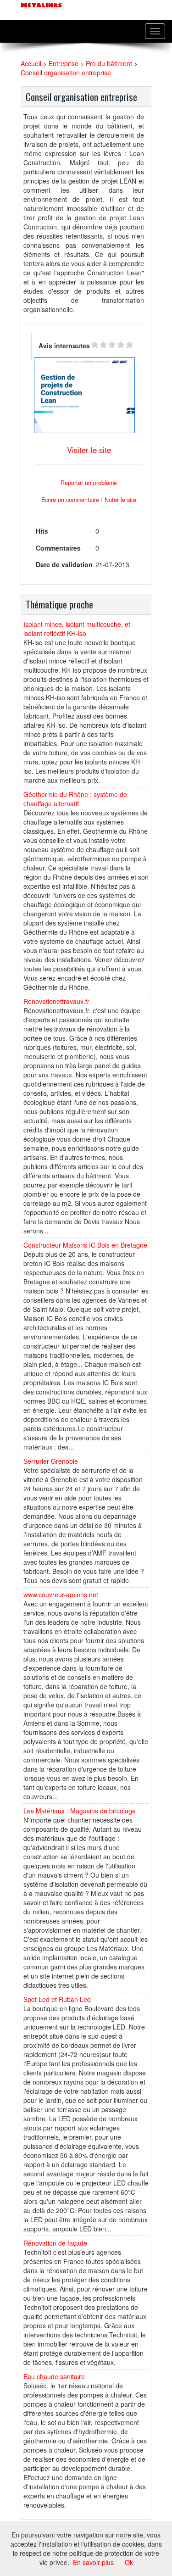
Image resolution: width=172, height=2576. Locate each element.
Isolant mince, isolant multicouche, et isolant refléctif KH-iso (77, 629)
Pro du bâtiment (109, 63)
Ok (129, 2562)
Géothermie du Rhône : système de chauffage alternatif (75, 799)
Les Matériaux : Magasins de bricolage (80, 1811)
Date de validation (64, 564)
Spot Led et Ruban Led (57, 1999)
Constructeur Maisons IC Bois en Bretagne (85, 1245)
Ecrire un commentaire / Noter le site (89, 500)
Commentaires (58, 548)
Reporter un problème (89, 483)
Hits (42, 531)
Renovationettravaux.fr (56, 1001)
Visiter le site (89, 450)
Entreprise (64, 63)
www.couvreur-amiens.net (61, 1595)
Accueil (31, 63)
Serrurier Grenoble (51, 1461)
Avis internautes (64, 346)
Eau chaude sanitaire (54, 2376)
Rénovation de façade (55, 2243)
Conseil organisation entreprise (66, 72)
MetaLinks (40, 5)
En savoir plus (93, 2562)
